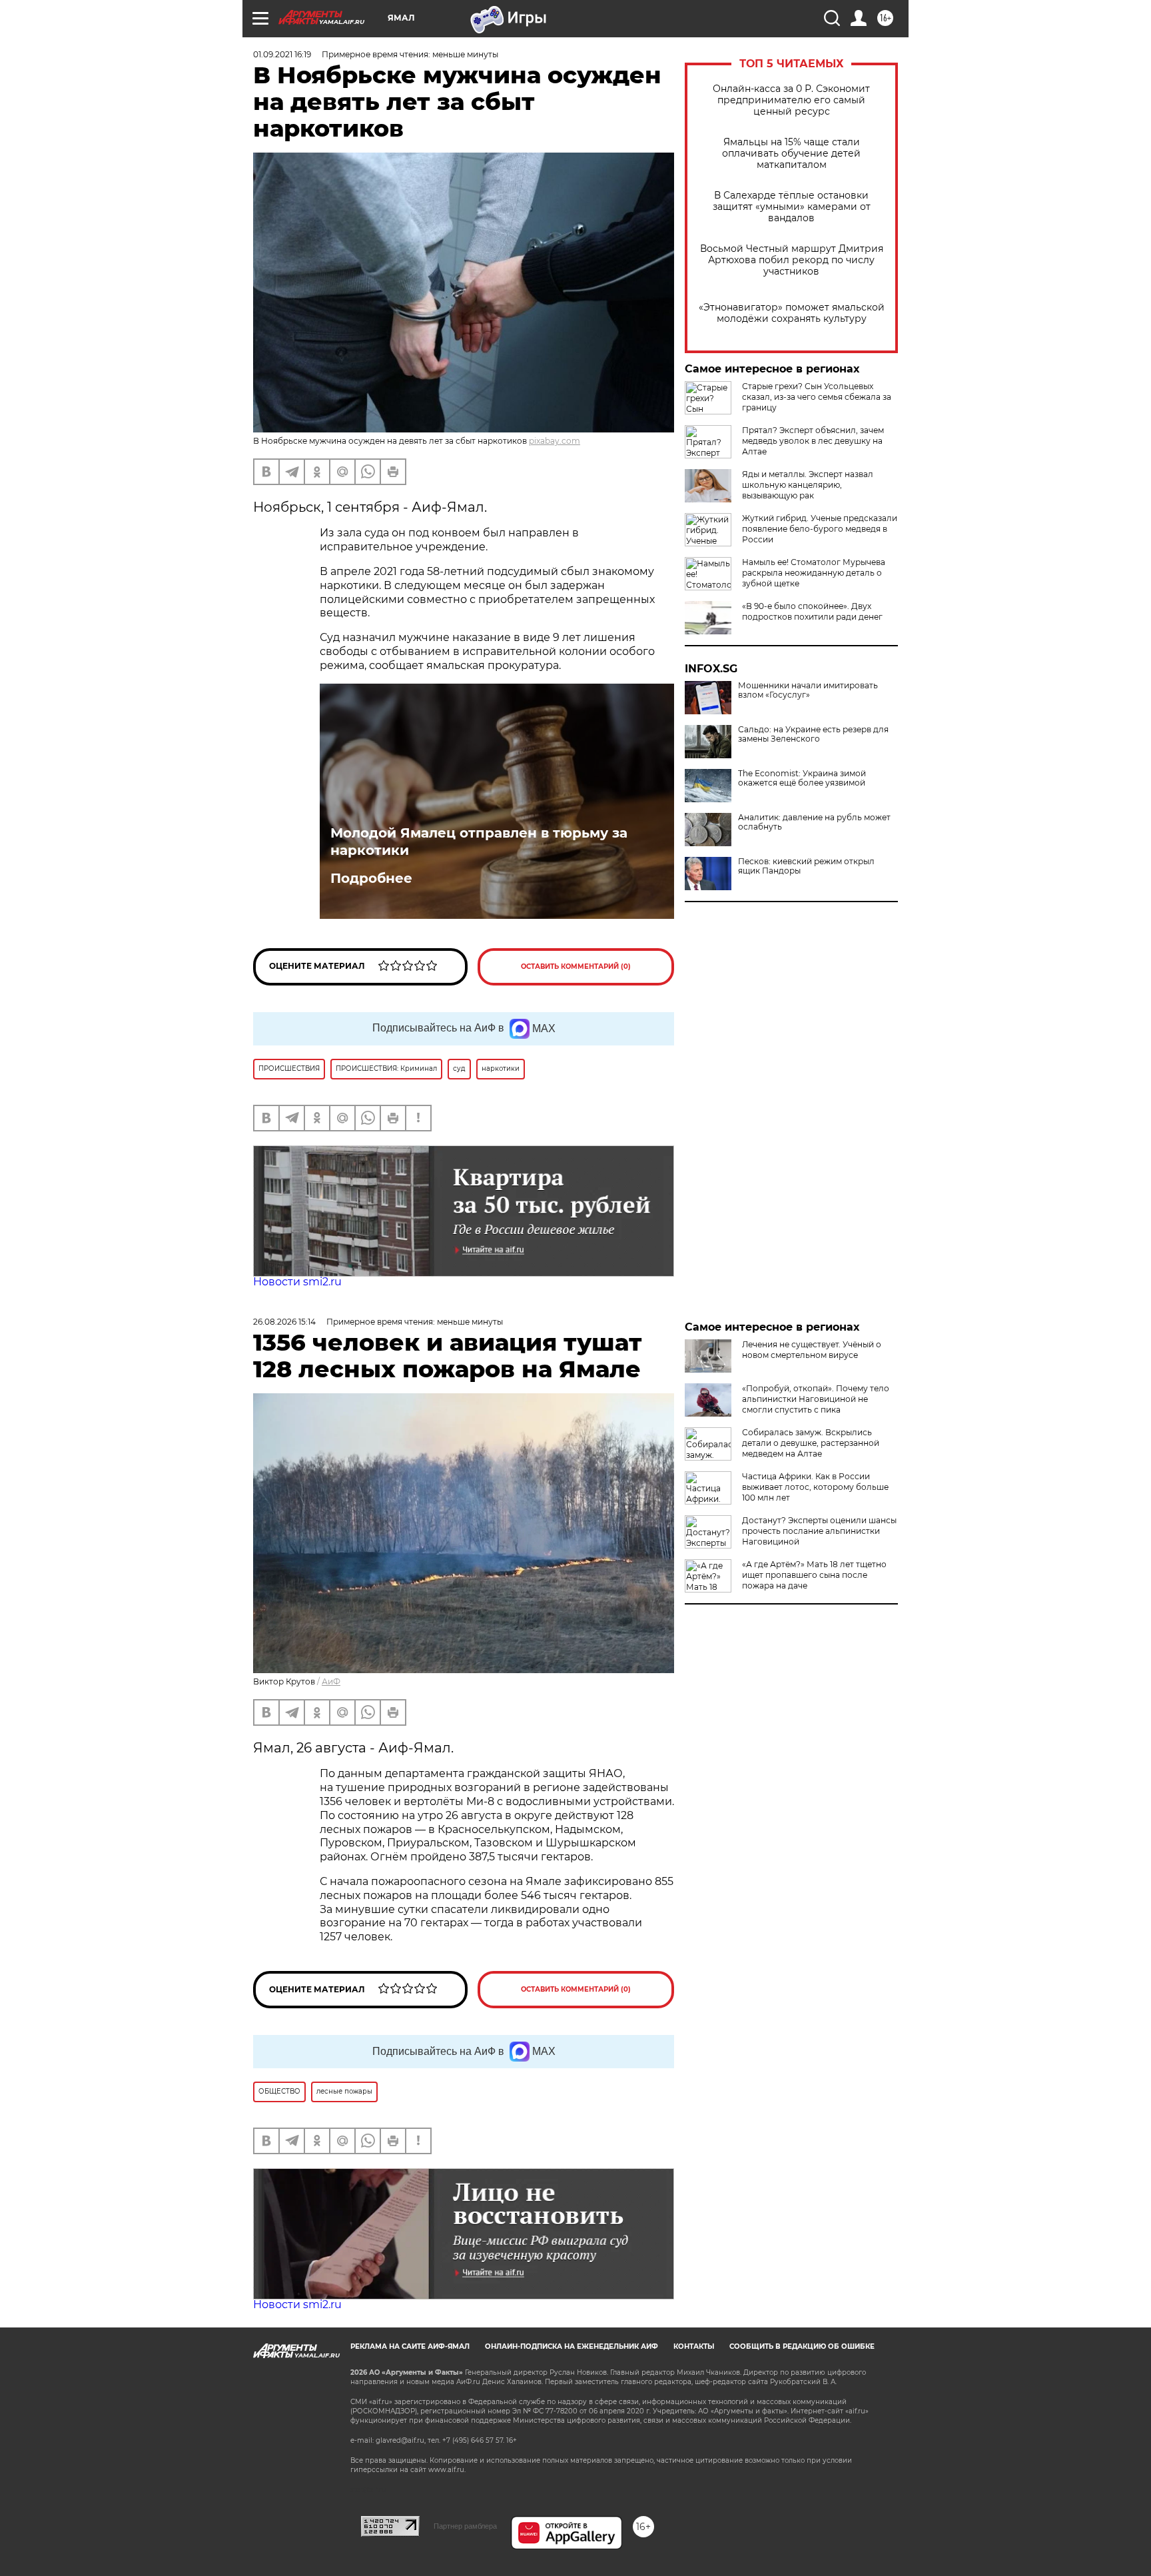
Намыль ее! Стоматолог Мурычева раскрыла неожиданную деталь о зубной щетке (814, 573)
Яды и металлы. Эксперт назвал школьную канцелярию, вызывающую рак (808, 485)
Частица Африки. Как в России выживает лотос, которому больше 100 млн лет (815, 1487)
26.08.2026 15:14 (284, 1322)
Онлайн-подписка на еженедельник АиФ (572, 2346)
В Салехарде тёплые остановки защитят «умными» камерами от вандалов (792, 207)
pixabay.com (555, 441)
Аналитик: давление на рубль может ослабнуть (814, 822)
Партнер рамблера (465, 2526)
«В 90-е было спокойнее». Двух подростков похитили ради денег (812, 611)
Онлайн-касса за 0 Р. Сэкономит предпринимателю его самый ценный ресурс (791, 100)
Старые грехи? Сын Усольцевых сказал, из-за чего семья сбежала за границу (817, 397)
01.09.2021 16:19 (282, 54)
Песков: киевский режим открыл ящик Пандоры (806, 866)
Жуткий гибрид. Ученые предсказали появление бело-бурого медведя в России (820, 529)
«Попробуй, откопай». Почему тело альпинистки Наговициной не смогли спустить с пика (816, 1399)
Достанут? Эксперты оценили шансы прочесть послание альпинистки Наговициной (819, 1531)
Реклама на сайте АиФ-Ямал (410, 2346)
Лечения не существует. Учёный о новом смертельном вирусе (812, 1350)
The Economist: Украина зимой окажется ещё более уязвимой (802, 778)
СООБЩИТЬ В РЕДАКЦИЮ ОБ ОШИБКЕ (802, 2346)
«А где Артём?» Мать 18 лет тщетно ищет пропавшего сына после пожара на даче (814, 1575)
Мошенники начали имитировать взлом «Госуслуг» (808, 690)
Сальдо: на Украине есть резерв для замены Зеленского (813, 734)
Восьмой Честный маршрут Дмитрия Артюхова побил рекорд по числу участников (792, 260)
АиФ (331, 1681)
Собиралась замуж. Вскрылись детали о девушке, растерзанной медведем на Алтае (811, 1443)
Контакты (694, 2346)
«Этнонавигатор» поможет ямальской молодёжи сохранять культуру (792, 313)
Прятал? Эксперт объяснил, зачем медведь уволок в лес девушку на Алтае (813, 441)
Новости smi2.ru (297, 1282)
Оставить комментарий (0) (576, 966)
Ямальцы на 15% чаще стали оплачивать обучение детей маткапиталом (791, 154)
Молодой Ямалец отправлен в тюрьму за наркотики (479, 842)
